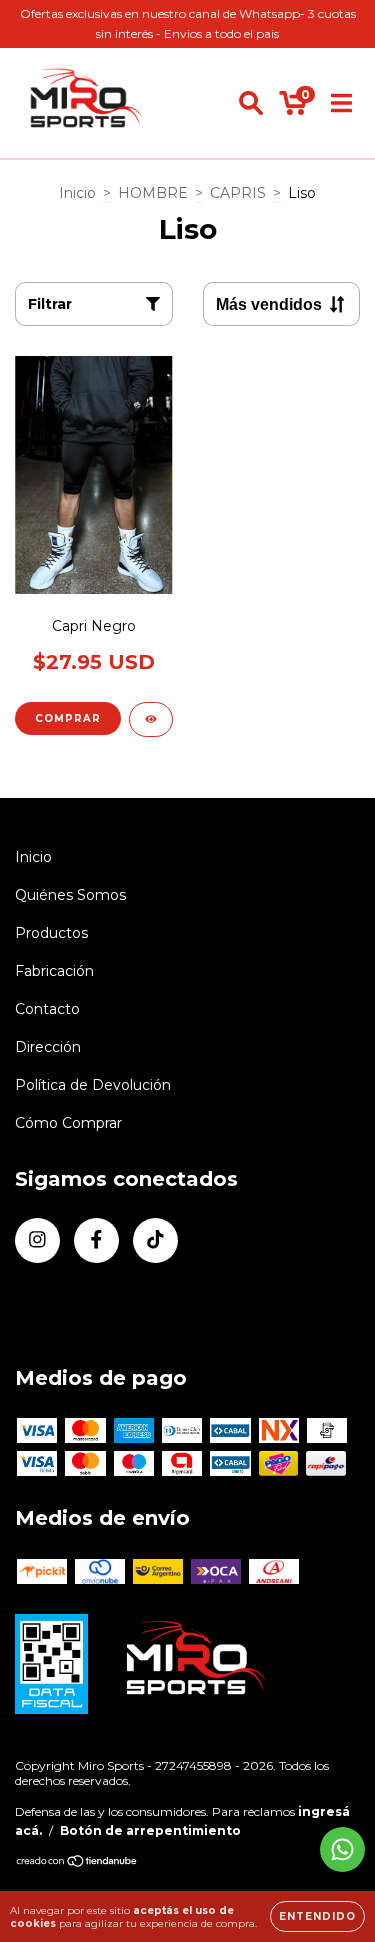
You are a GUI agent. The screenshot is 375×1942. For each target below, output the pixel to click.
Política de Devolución (93, 1085)
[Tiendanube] (77, 1863)
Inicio (77, 193)
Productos (51, 933)
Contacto (47, 1009)
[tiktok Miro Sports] (155, 1240)
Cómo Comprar (68, 1123)
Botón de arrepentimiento (150, 1830)
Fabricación (54, 971)
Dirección (48, 1047)
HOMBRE (153, 193)
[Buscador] (251, 103)
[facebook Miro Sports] (96, 1240)
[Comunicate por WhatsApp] (342, 1849)
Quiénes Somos (70, 895)
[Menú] (341, 103)
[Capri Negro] (151, 719)
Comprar (68, 718)
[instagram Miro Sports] (37, 1240)
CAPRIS (238, 193)
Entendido (317, 1916)
